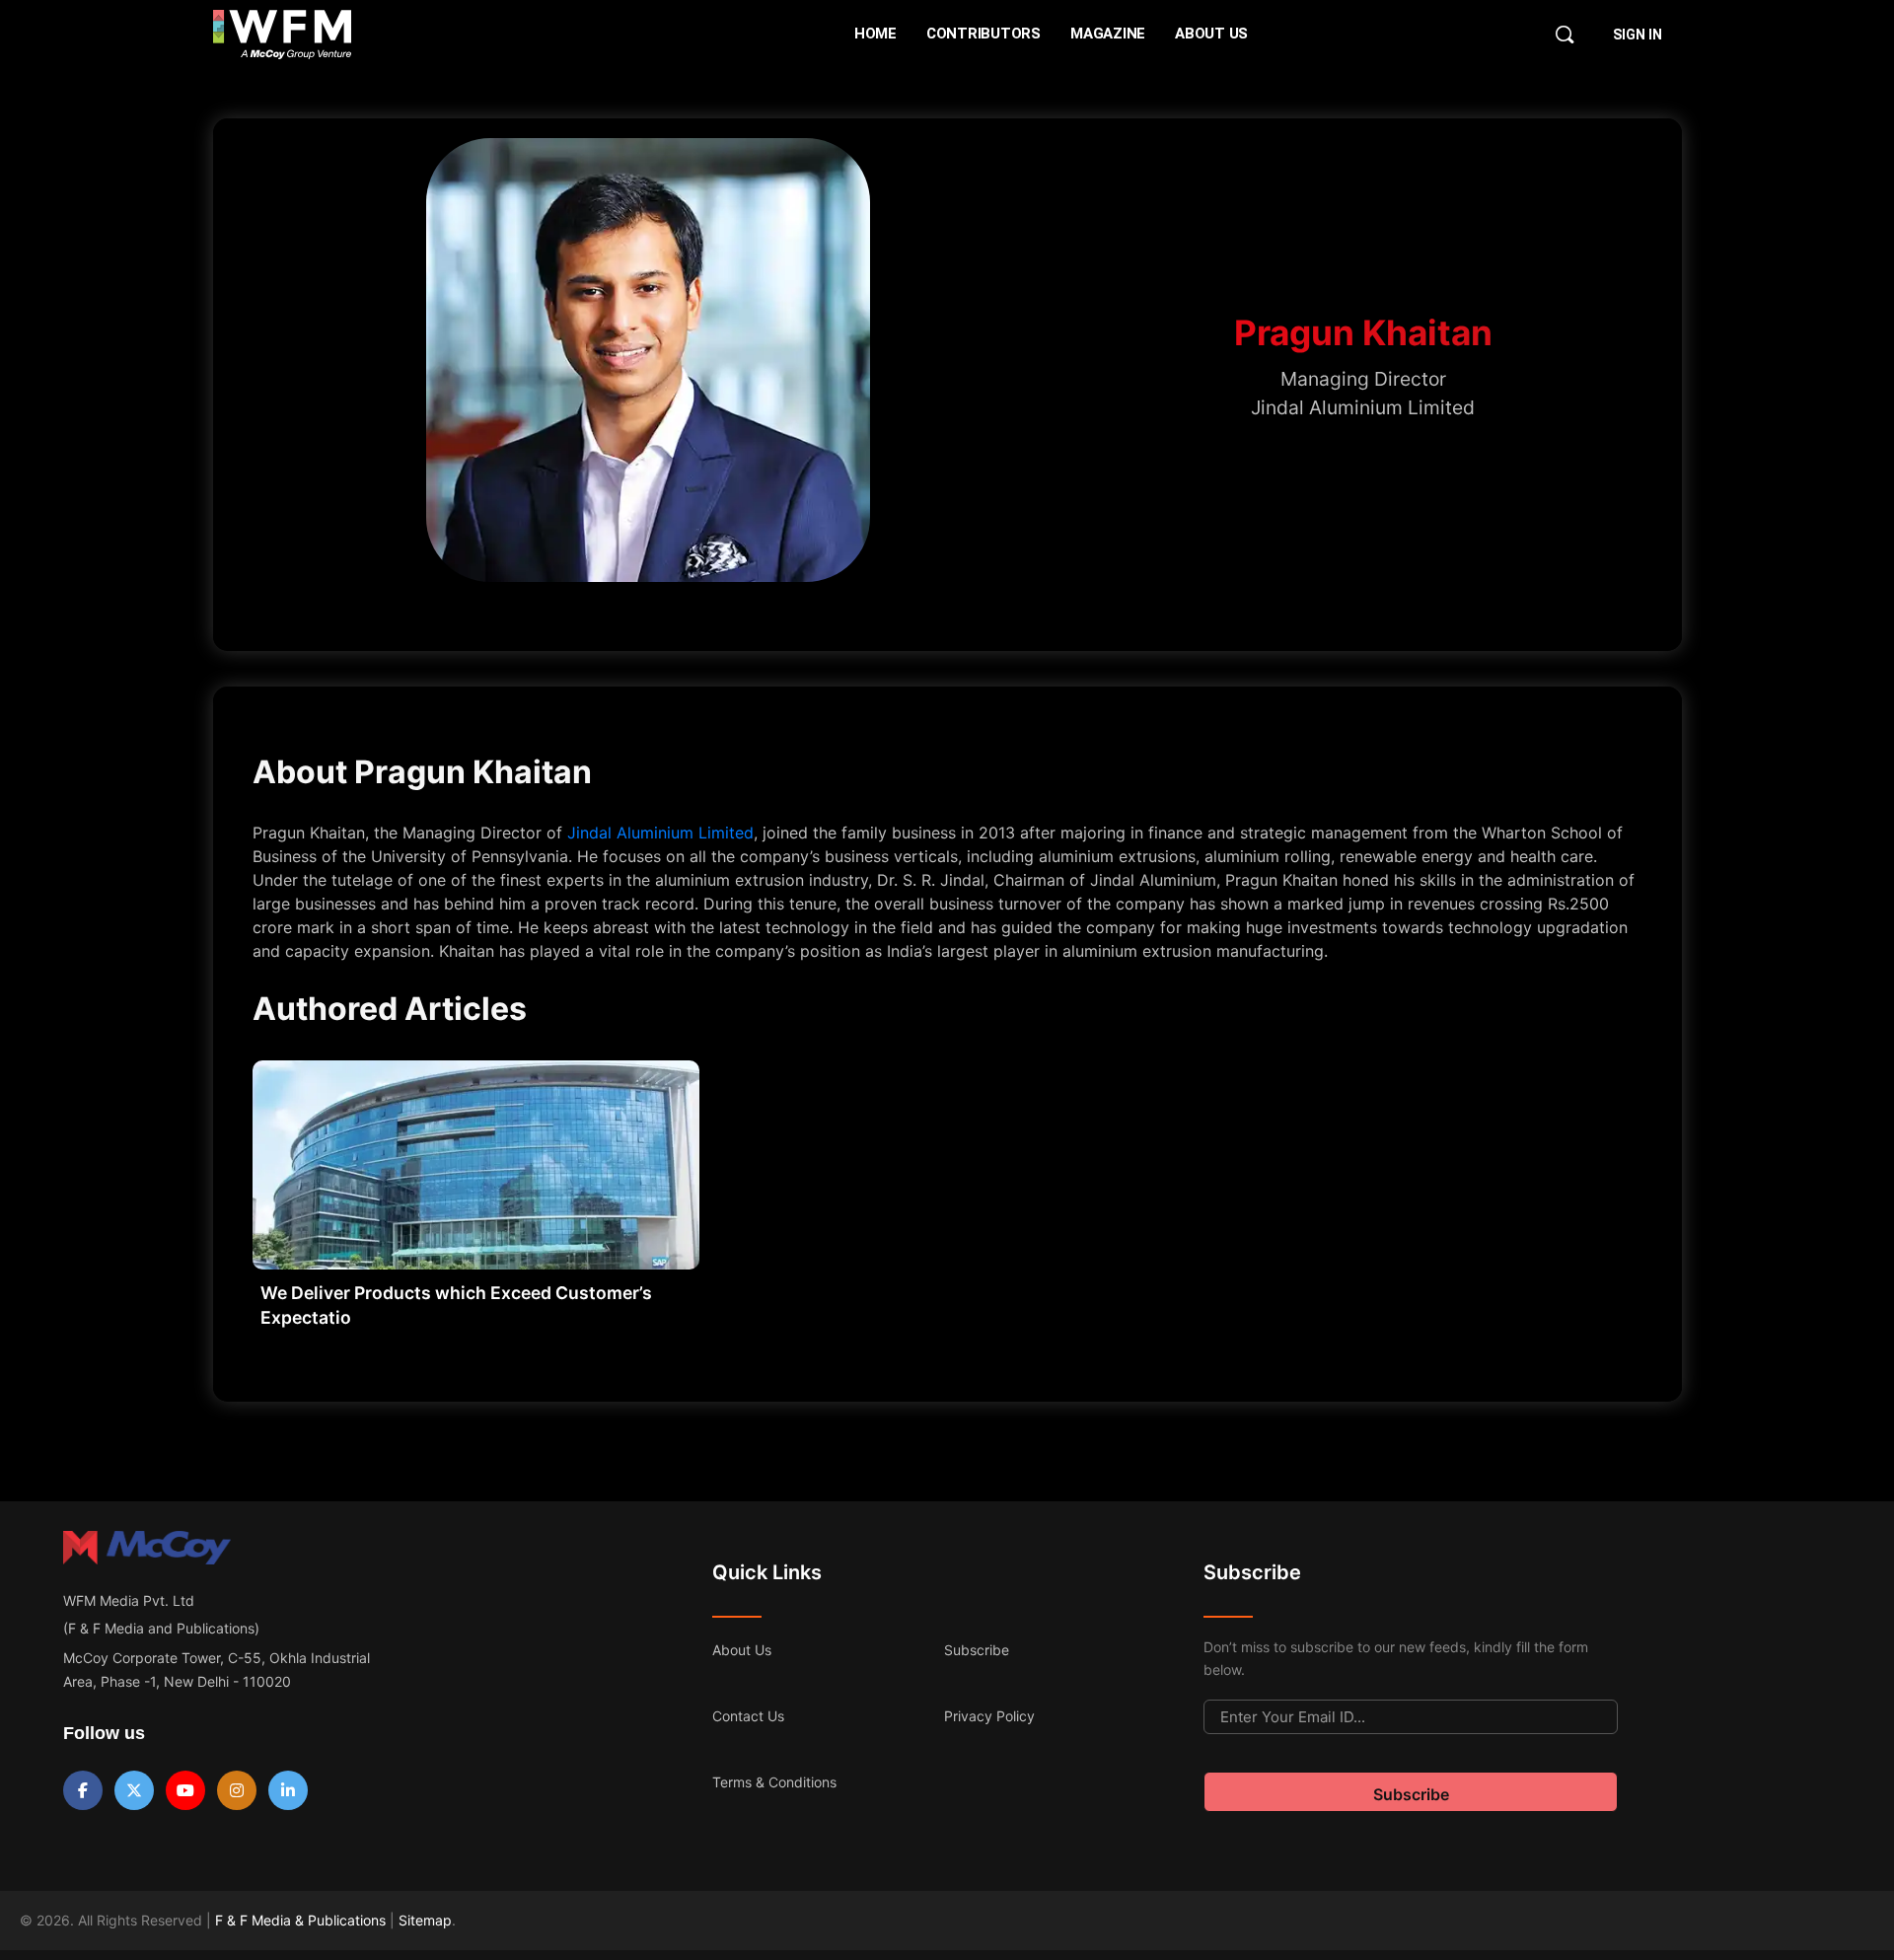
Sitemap (425, 1920)
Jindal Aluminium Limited (660, 833)
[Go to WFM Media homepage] (283, 35)
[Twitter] (134, 1790)
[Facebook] (83, 1790)
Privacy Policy (989, 1716)
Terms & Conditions (774, 1782)
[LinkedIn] (288, 1790)
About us (742, 1650)
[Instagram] (237, 1790)
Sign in (1638, 35)
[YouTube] (185, 1790)
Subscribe (977, 1650)
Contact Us (748, 1716)
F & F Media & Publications (300, 1920)
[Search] (1565, 35)
